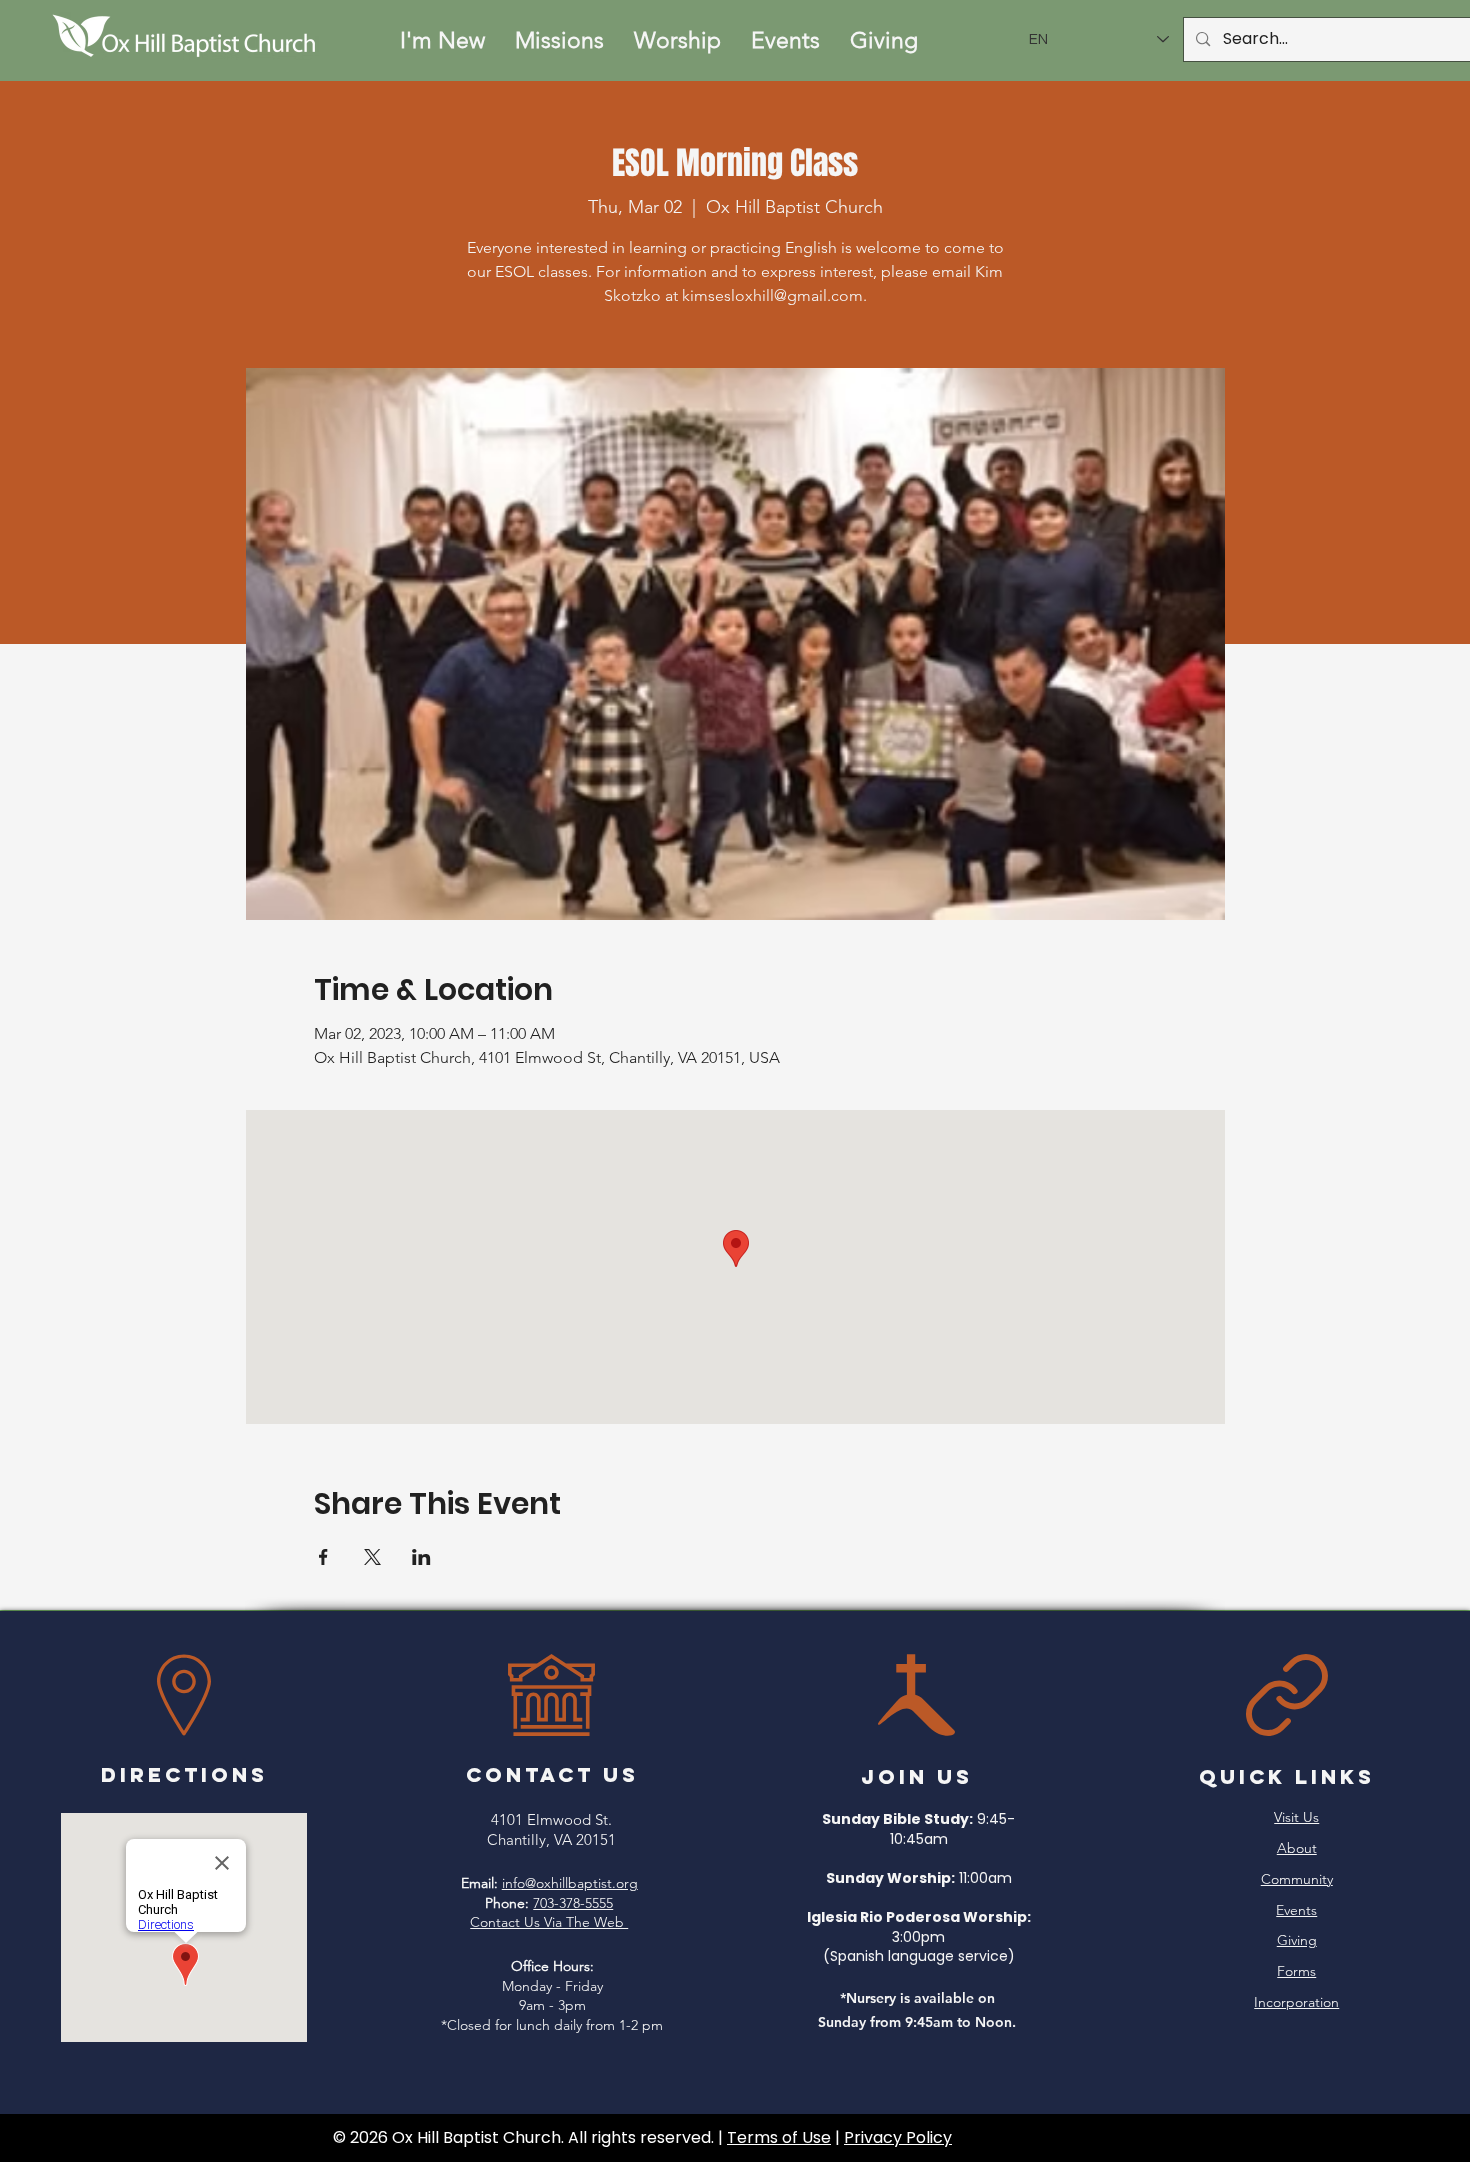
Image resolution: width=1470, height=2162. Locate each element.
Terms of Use (779, 2137)
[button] (442, 40)
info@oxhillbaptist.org (570, 1883)
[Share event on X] (372, 1557)
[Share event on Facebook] (323, 1557)
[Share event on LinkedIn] (421, 1557)
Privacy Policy (898, 2137)
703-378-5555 (573, 1903)
